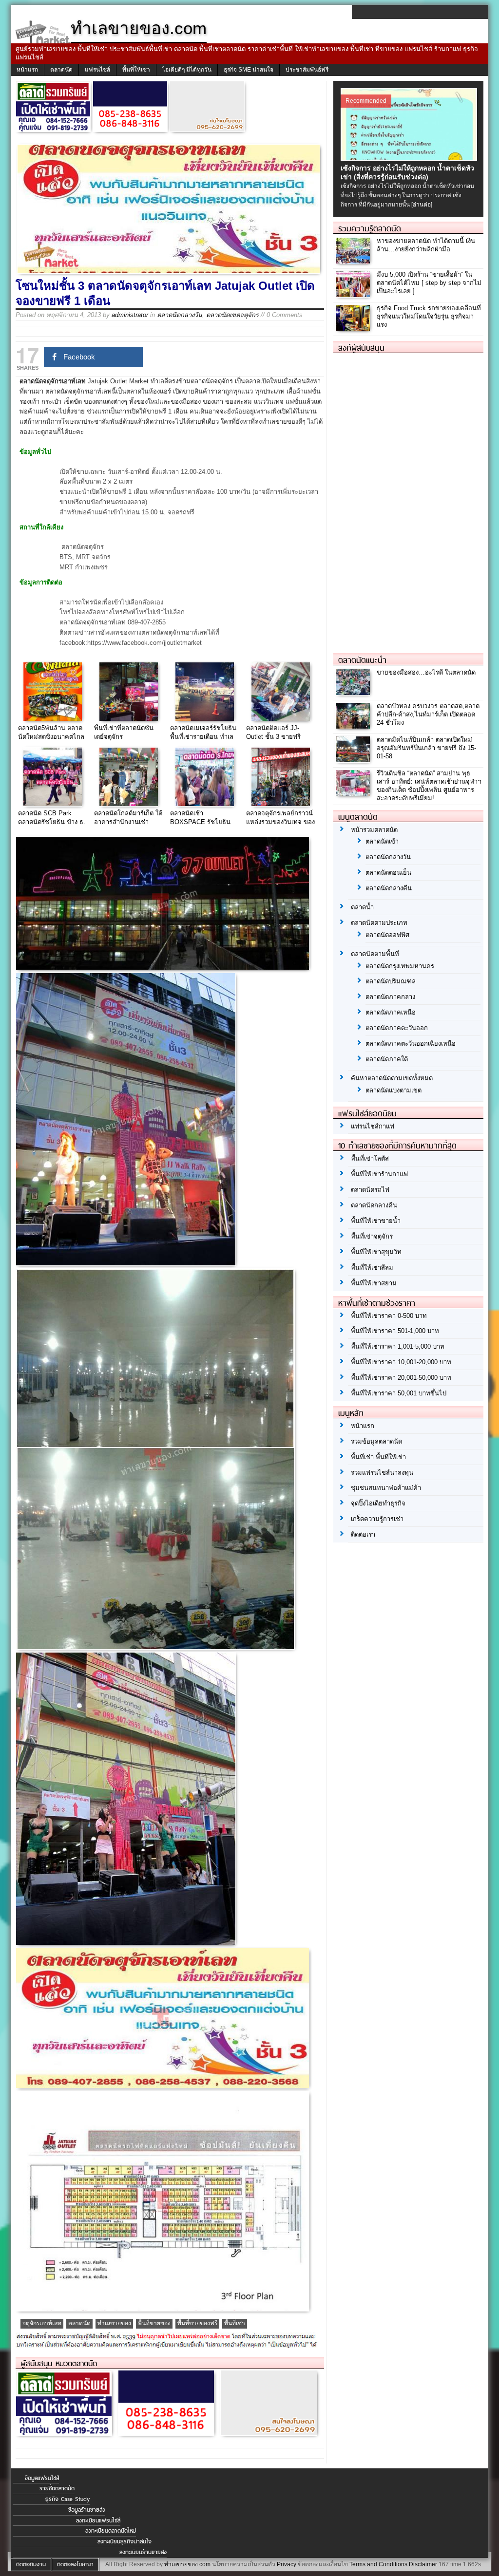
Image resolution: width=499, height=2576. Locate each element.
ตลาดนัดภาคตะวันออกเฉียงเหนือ (411, 1044)
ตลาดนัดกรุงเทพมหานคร (400, 966)
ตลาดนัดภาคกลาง (390, 997)
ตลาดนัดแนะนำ (362, 660)
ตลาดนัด (61, 70)
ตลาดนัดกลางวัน (180, 315)
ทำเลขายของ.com (187, 2564)
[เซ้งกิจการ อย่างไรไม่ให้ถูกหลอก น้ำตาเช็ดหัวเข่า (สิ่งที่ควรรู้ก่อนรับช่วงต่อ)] (410, 158)
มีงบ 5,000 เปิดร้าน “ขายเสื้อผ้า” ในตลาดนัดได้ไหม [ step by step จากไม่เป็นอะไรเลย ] (429, 283)
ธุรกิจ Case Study (67, 2499)
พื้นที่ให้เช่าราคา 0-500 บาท (389, 1316)
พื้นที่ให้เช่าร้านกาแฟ (379, 1174)
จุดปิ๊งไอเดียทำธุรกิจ (378, 1503)
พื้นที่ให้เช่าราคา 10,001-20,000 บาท (401, 1362)
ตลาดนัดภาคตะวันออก (397, 1028)
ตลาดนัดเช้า (382, 841)
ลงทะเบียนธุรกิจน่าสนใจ (125, 2541)
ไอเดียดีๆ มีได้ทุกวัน (187, 70)
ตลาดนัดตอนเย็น (388, 873)
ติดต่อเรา (363, 1534)
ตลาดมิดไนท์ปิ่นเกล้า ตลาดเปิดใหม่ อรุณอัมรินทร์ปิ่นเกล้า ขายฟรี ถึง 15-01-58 (426, 748)
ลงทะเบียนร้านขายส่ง (143, 2552)
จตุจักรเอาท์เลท (42, 2323)
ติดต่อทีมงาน (31, 2564)
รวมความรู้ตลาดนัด (370, 228)
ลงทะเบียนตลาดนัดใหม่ (111, 2531)
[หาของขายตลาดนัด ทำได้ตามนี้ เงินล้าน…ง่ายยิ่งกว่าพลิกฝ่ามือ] (354, 261)
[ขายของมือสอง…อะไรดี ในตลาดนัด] (354, 693)
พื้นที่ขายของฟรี (197, 2323)
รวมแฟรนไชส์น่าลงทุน (382, 1473)
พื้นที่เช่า (235, 2323)
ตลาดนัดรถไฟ (370, 1190)
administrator (130, 315)
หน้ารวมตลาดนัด (374, 830)
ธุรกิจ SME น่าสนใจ (249, 70)
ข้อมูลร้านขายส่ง (87, 2510)
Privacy (287, 2564)
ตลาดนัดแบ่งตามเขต (393, 1090)
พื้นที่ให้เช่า (136, 70)
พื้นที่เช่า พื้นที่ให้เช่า (378, 1457)
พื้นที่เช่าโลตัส (370, 1158)
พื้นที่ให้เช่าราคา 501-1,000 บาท (395, 1331)
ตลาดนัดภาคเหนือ (391, 1012)
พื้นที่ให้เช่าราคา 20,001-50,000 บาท (401, 1378)
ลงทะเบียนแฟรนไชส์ (98, 2520)
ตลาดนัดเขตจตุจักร (232, 315)
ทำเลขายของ (114, 2323)
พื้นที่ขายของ (154, 2323)
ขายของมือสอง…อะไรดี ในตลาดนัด (426, 672)
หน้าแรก (27, 70)
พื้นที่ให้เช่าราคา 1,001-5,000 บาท (398, 1346)
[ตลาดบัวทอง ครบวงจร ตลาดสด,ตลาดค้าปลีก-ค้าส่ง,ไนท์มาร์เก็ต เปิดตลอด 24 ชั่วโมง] (354, 726)
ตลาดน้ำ (362, 907)
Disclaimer (423, 2564)
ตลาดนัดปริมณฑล (391, 981)
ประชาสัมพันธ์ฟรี (307, 70)
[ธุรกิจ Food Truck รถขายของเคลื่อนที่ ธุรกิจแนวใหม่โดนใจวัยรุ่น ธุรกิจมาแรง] (354, 328)
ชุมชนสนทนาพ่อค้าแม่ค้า (386, 1488)
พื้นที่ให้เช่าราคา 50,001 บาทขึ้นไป (399, 1393)
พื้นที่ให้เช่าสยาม (374, 1283)
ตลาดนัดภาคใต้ (387, 1059)
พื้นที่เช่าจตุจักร (372, 1236)
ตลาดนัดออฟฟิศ (387, 935)
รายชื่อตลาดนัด (57, 2488)
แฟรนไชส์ (97, 70)
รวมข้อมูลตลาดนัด (376, 1441)
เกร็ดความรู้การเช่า (377, 1519)
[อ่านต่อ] (422, 205)
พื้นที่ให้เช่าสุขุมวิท (376, 1252)
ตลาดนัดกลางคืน (389, 888)
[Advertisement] (406, 499)
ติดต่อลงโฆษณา (75, 2564)
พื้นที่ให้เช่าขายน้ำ (376, 1221)
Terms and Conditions (378, 2564)
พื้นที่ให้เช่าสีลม (372, 1268)
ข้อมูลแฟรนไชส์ (42, 2478)
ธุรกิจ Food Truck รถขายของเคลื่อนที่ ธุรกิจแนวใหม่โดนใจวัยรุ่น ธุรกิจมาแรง (429, 316)
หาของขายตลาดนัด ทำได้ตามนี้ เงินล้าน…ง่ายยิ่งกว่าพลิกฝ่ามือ (426, 245)
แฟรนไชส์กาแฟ (373, 1126)
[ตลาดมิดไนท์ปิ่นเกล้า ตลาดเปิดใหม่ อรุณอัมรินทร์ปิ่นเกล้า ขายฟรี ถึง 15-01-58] (354, 760)
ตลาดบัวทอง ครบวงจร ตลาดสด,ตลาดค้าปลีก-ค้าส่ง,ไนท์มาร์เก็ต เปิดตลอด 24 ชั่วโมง (428, 714)
